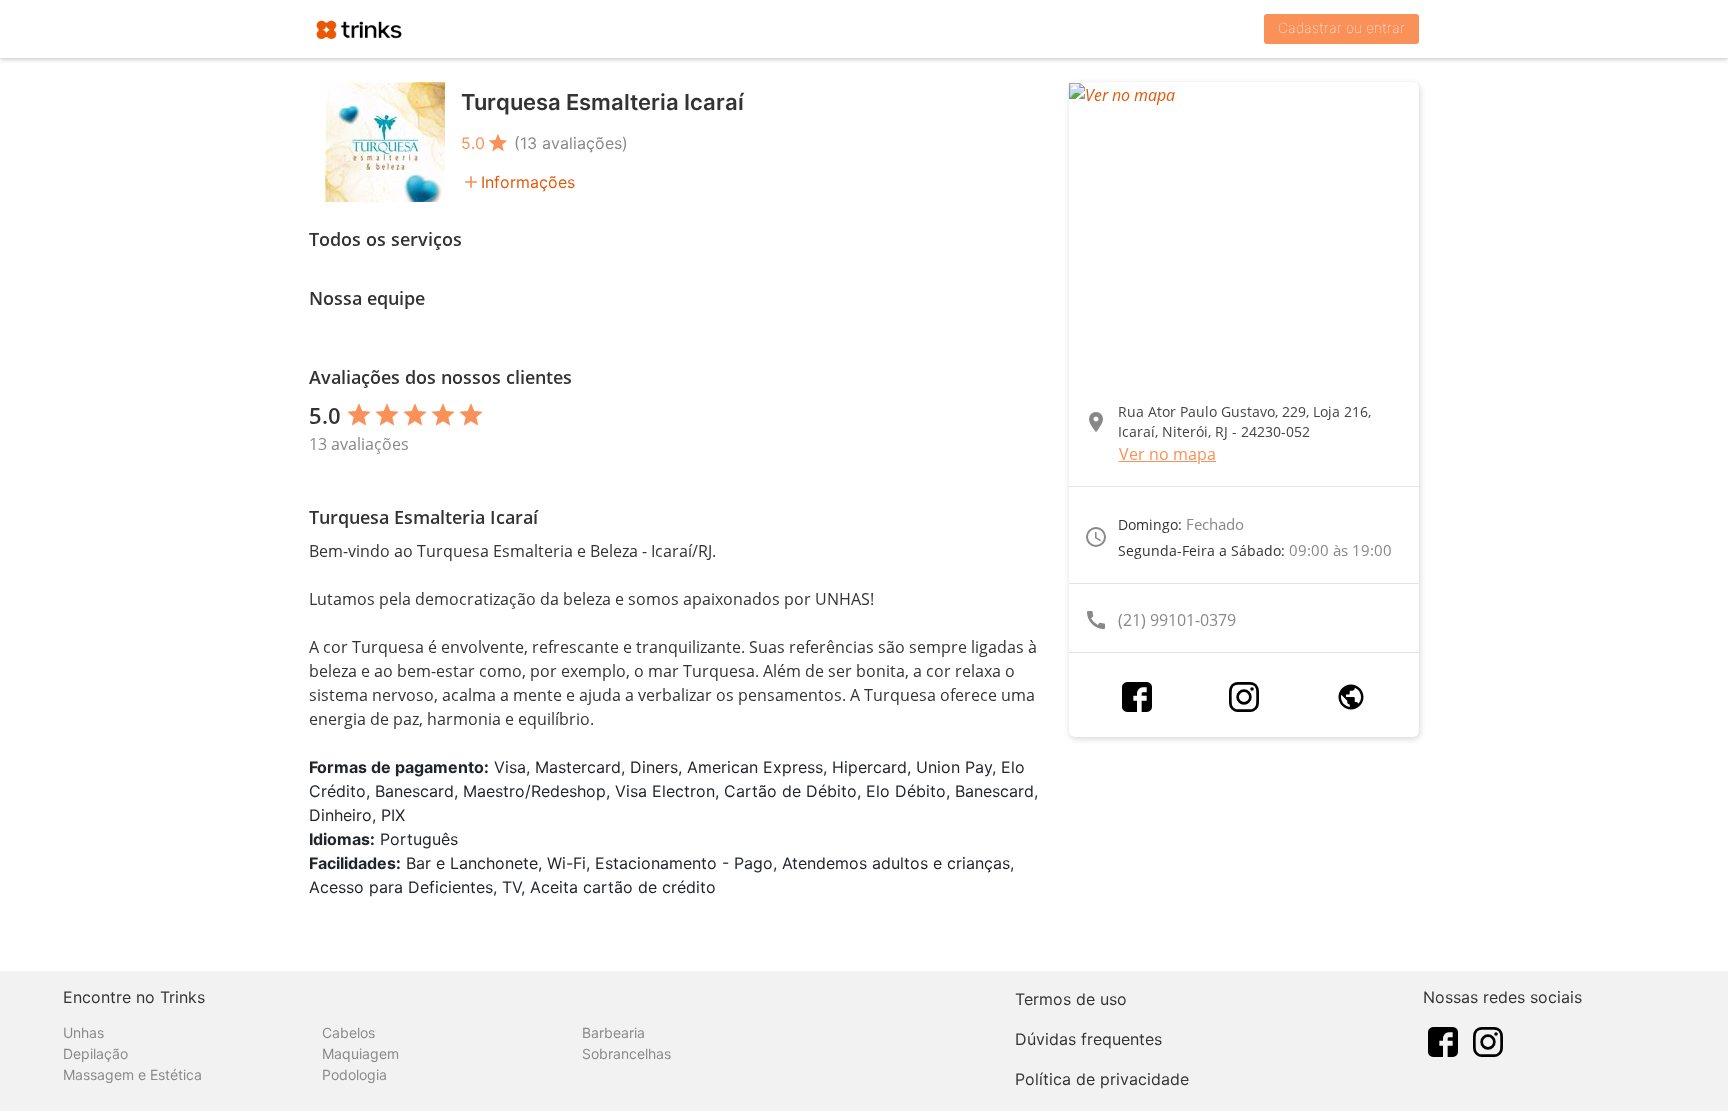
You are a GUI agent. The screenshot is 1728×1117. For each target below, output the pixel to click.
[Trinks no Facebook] (1443, 1040)
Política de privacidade (1102, 1079)
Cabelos (348, 1032)
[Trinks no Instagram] (1488, 1040)
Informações (528, 182)
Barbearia (613, 1032)
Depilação (95, 1053)
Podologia (354, 1074)
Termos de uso (1071, 999)
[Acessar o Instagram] (1244, 697)
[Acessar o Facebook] (1137, 697)
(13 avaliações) (571, 143)
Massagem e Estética (132, 1074)
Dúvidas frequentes (1088, 1039)
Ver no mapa (1167, 454)
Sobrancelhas (626, 1053)
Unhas (83, 1032)
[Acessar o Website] (1351, 697)
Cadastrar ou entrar (1341, 27)
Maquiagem (360, 1053)
